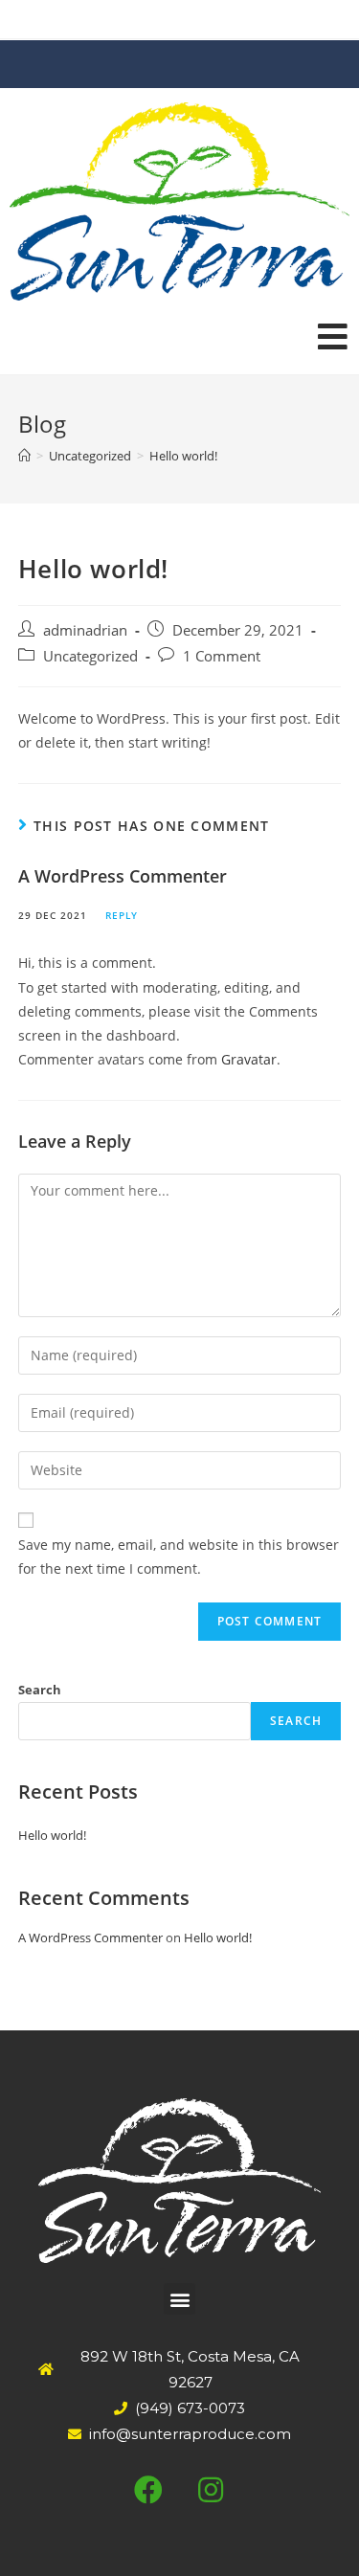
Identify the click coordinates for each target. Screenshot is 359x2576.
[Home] (24, 456)
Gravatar (249, 1059)
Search (40, 1690)
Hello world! (52, 1835)
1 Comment (222, 656)
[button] (179, 2299)
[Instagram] (211, 2490)
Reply (122, 915)
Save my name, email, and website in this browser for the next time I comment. (179, 1557)
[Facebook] (148, 2490)
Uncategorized (90, 656)
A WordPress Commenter (123, 876)
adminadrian (85, 630)
